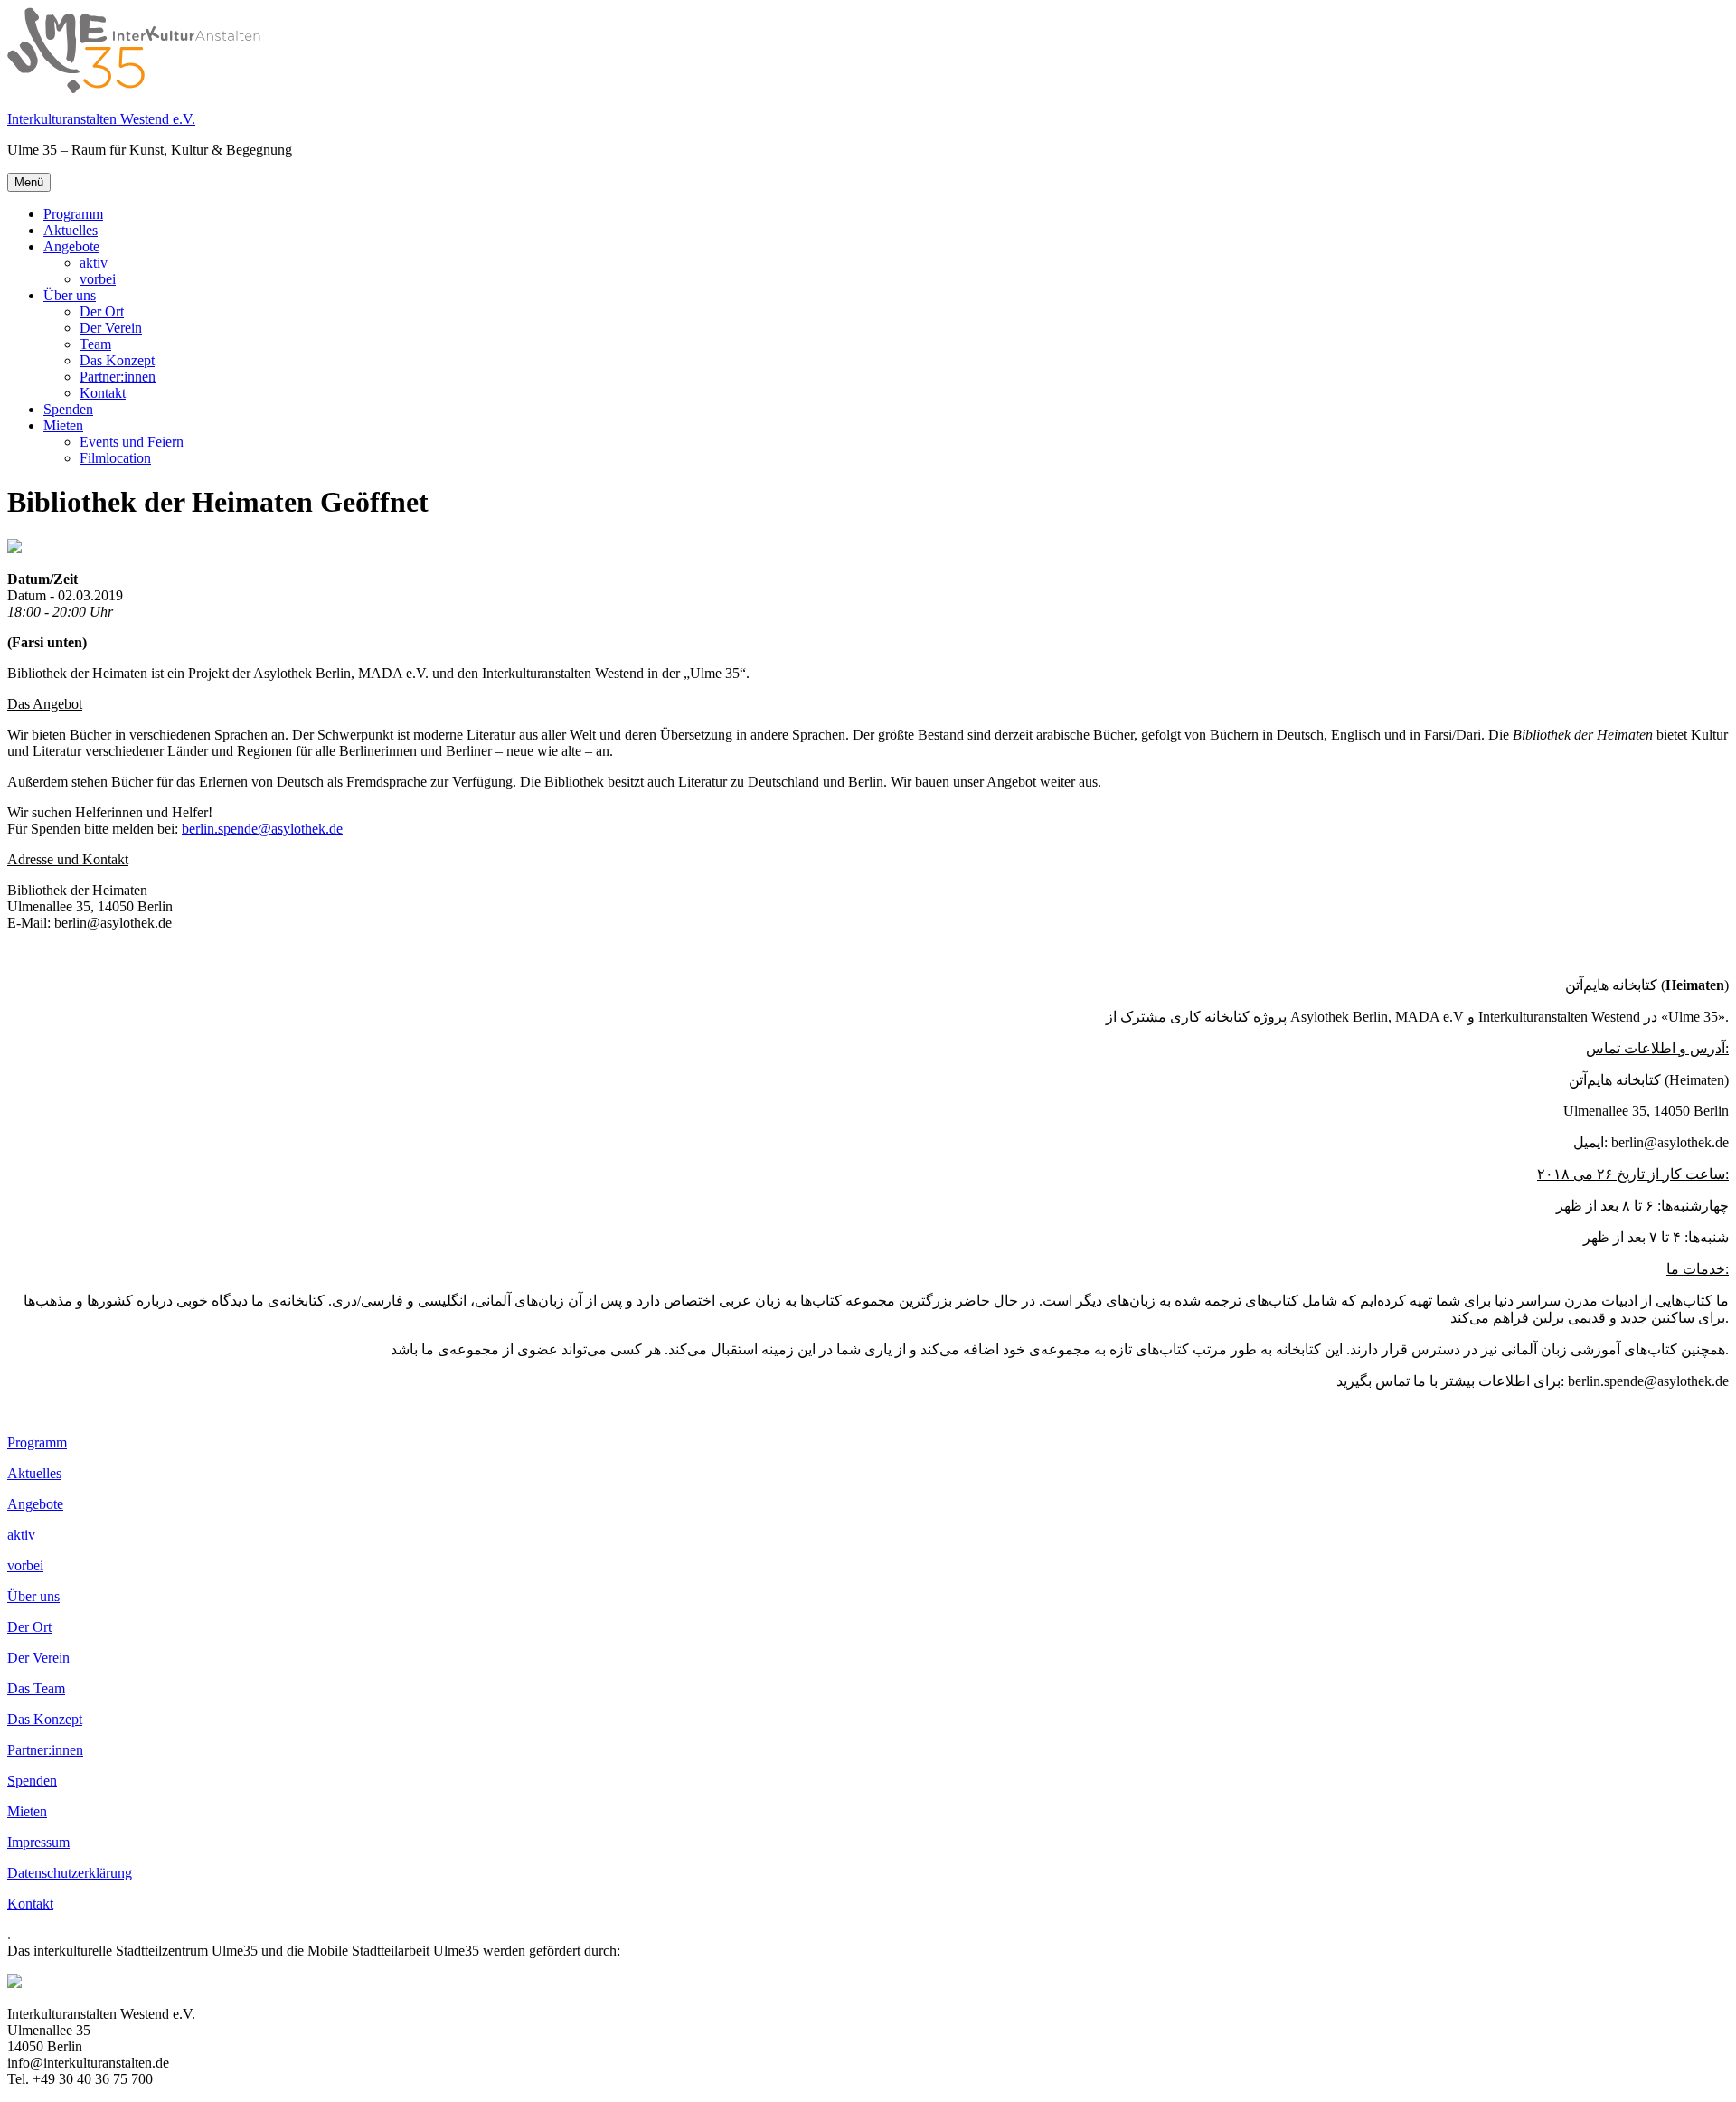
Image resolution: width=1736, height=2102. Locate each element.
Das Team (36, 1688)
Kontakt (103, 393)
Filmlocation (115, 458)
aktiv (94, 263)
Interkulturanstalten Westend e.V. (101, 119)
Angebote (71, 246)
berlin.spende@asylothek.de (262, 829)
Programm (73, 214)
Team (95, 344)
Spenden (68, 409)
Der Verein (111, 328)
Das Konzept (117, 360)
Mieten (63, 425)
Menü (29, 182)
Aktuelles (71, 230)
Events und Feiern (132, 442)
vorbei (98, 279)
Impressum (38, 1842)
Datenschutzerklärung (70, 1873)
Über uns (70, 295)
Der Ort (102, 311)
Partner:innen (118, 377)
